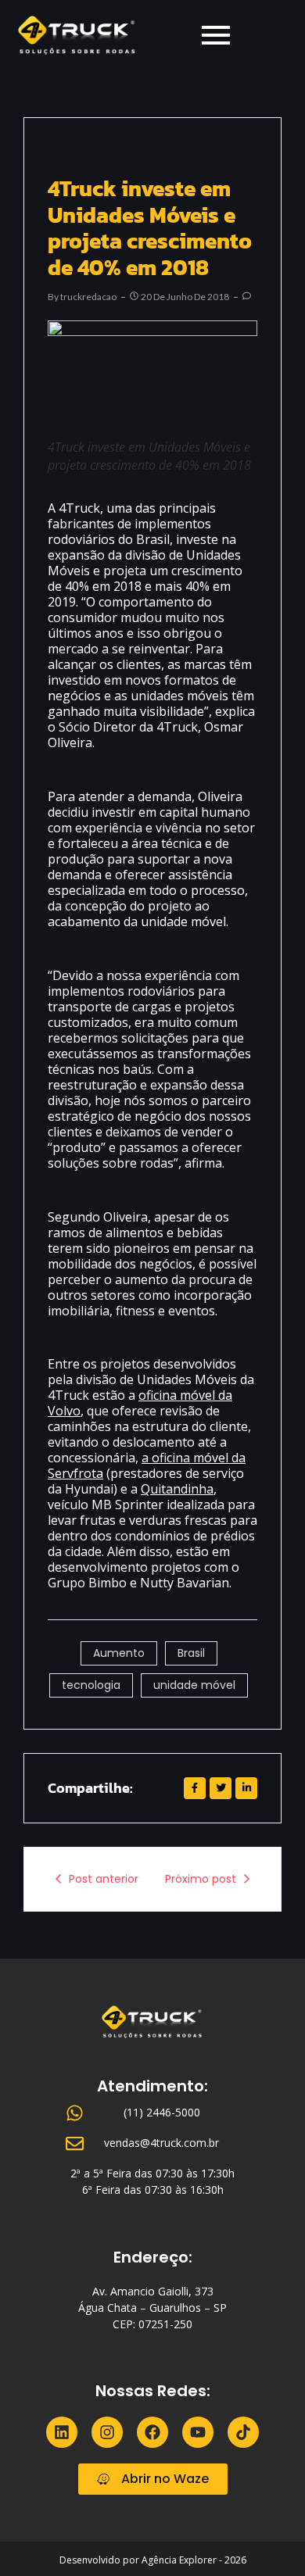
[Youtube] (198, 2432)
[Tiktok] (243, 2432)
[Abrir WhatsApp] (266, 2537)
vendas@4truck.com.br (161, 2143)
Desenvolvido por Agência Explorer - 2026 (153, 2560)
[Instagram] (107, 2432)
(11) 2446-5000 (162, 2112)
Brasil (191, 1653)
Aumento (119, 1653)
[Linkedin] (62, 2432)
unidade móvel (194, 1685)
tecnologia (91, 1685)
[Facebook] (152, 2432)
